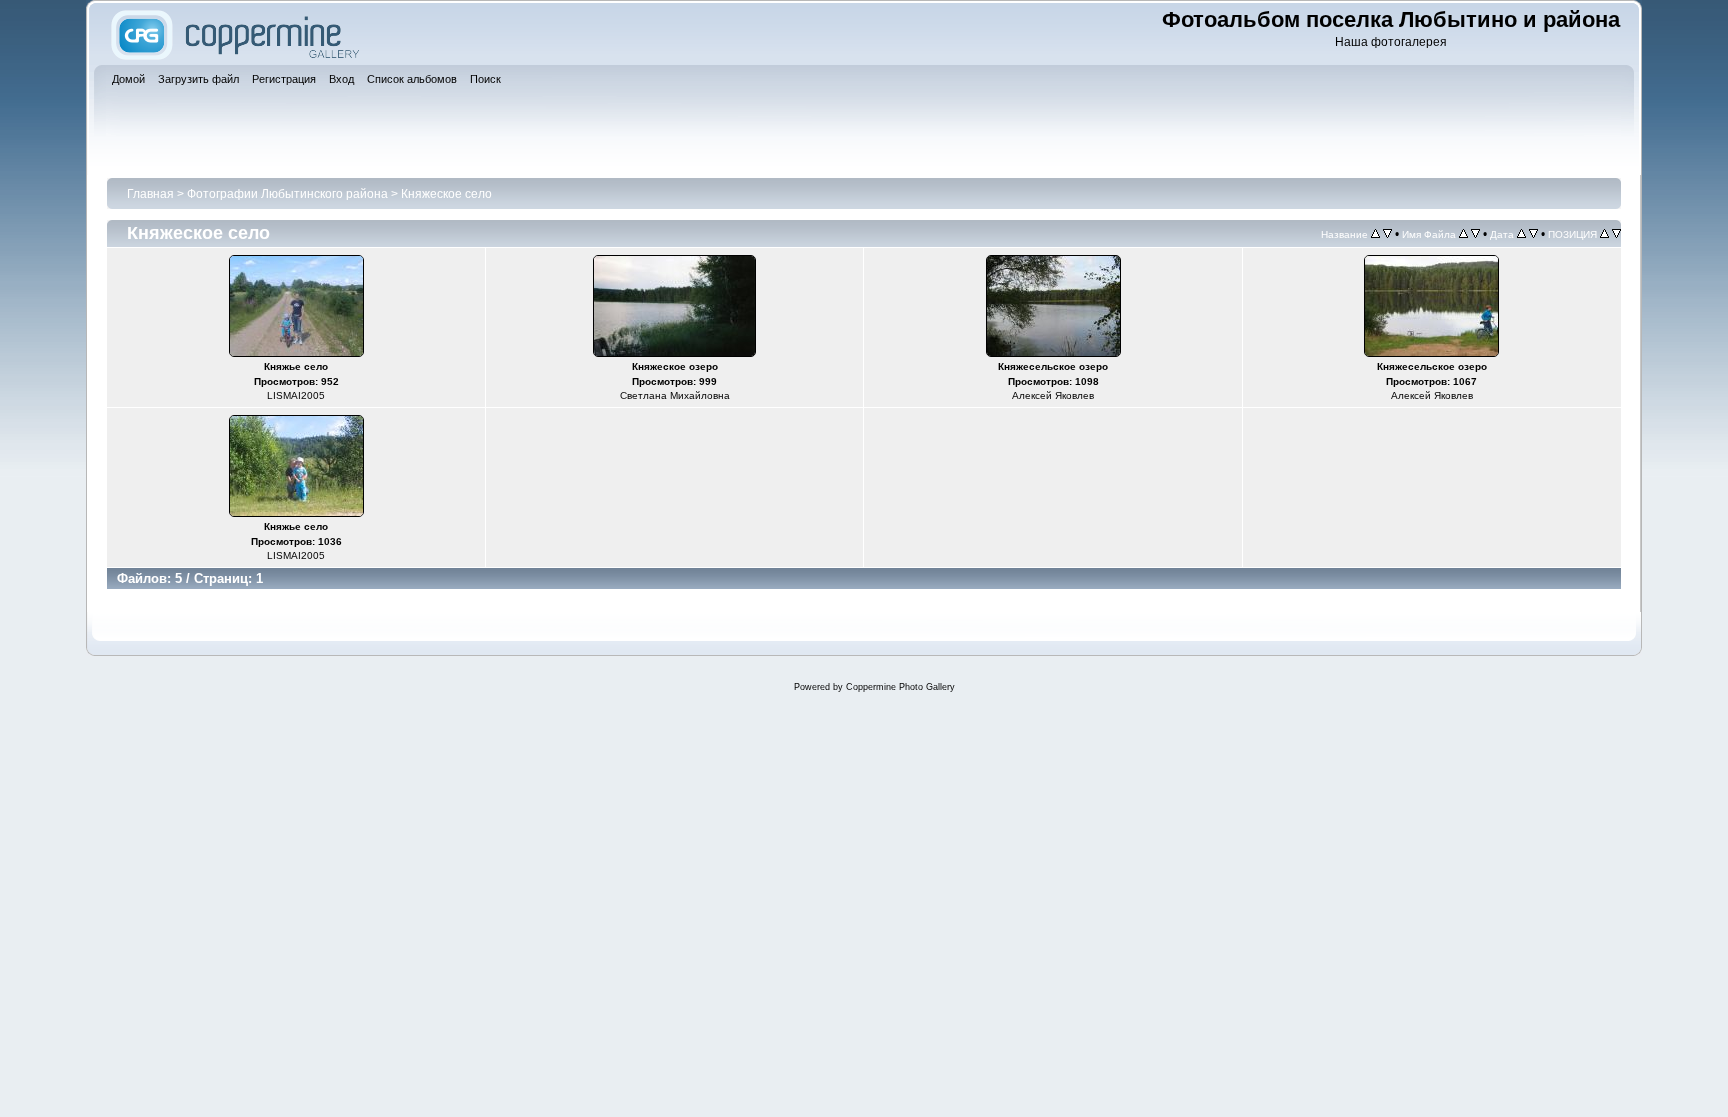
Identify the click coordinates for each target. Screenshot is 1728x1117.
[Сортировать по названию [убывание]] (1387, 234)
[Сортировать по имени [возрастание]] (1463, 234)
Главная (150, 194)
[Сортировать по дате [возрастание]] (1521, 234)
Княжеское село (446, 194)
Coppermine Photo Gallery (900, 687)
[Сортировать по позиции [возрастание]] (1604, 234)
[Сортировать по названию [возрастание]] (1375, 234)
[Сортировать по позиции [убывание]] (1616, 234)
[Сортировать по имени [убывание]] (1475, 234)
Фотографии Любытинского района (287, 194)
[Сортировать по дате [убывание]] (1533, 234)
